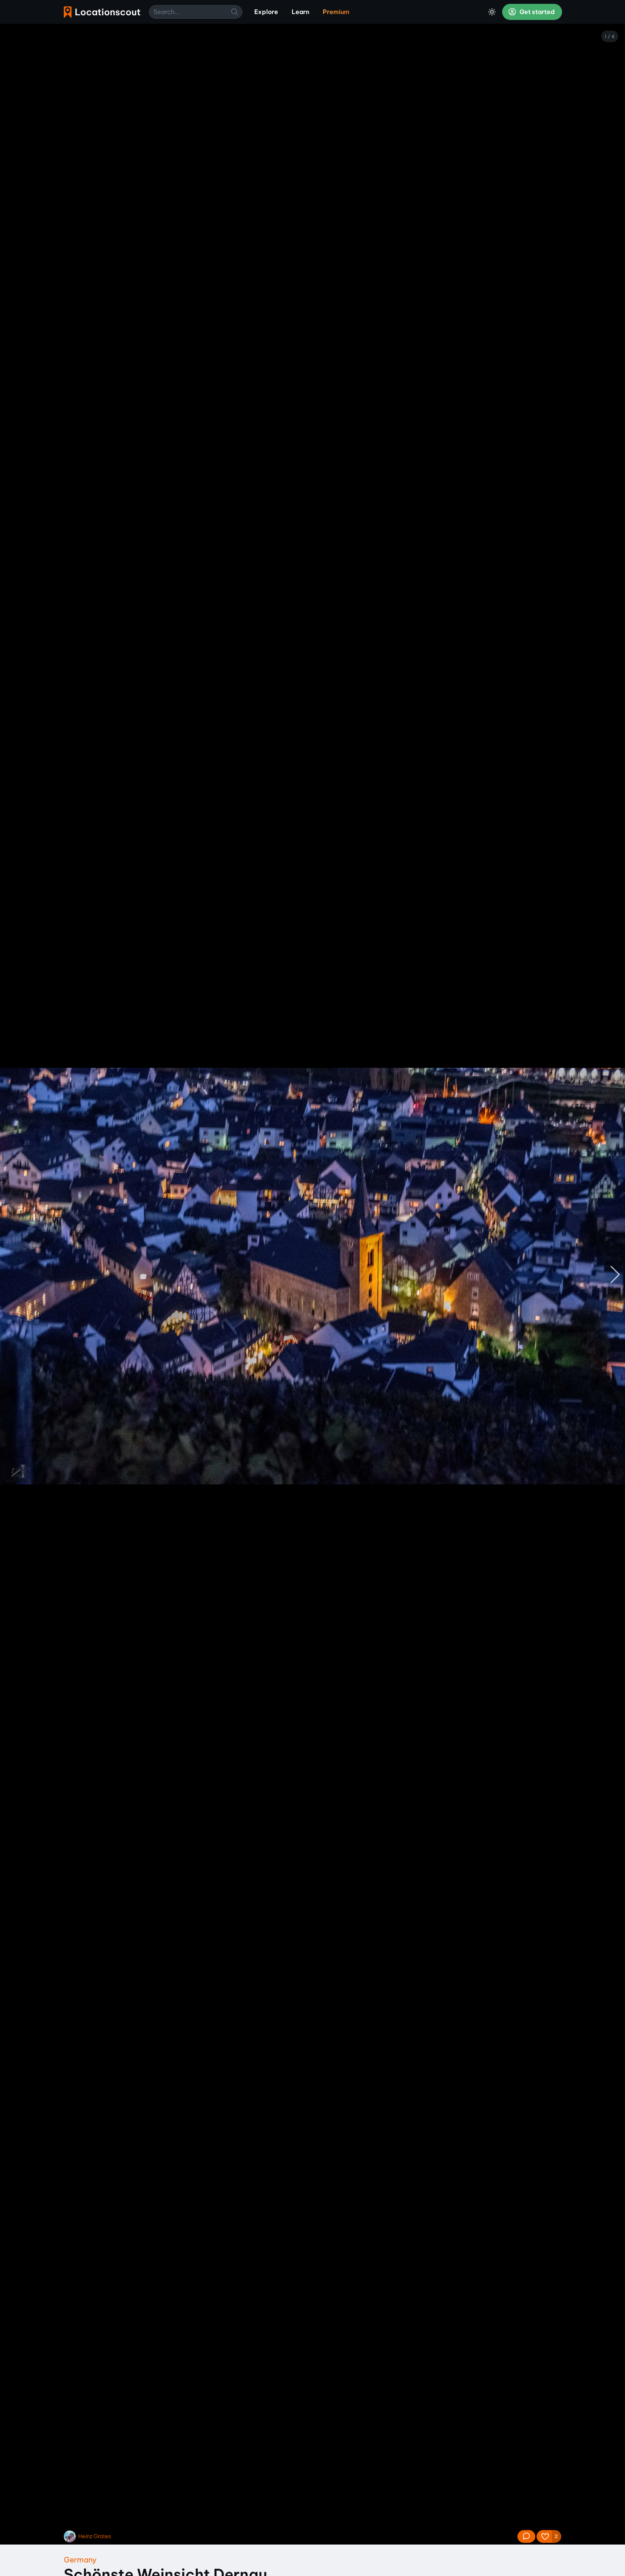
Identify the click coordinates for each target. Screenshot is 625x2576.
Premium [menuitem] (336, 12)
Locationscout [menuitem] (102, 12)
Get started (537, 12)
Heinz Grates (95, 2536)
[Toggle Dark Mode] (492, 12)
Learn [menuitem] (300, 12)
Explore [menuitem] (266, 12)
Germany (80, 2560)
